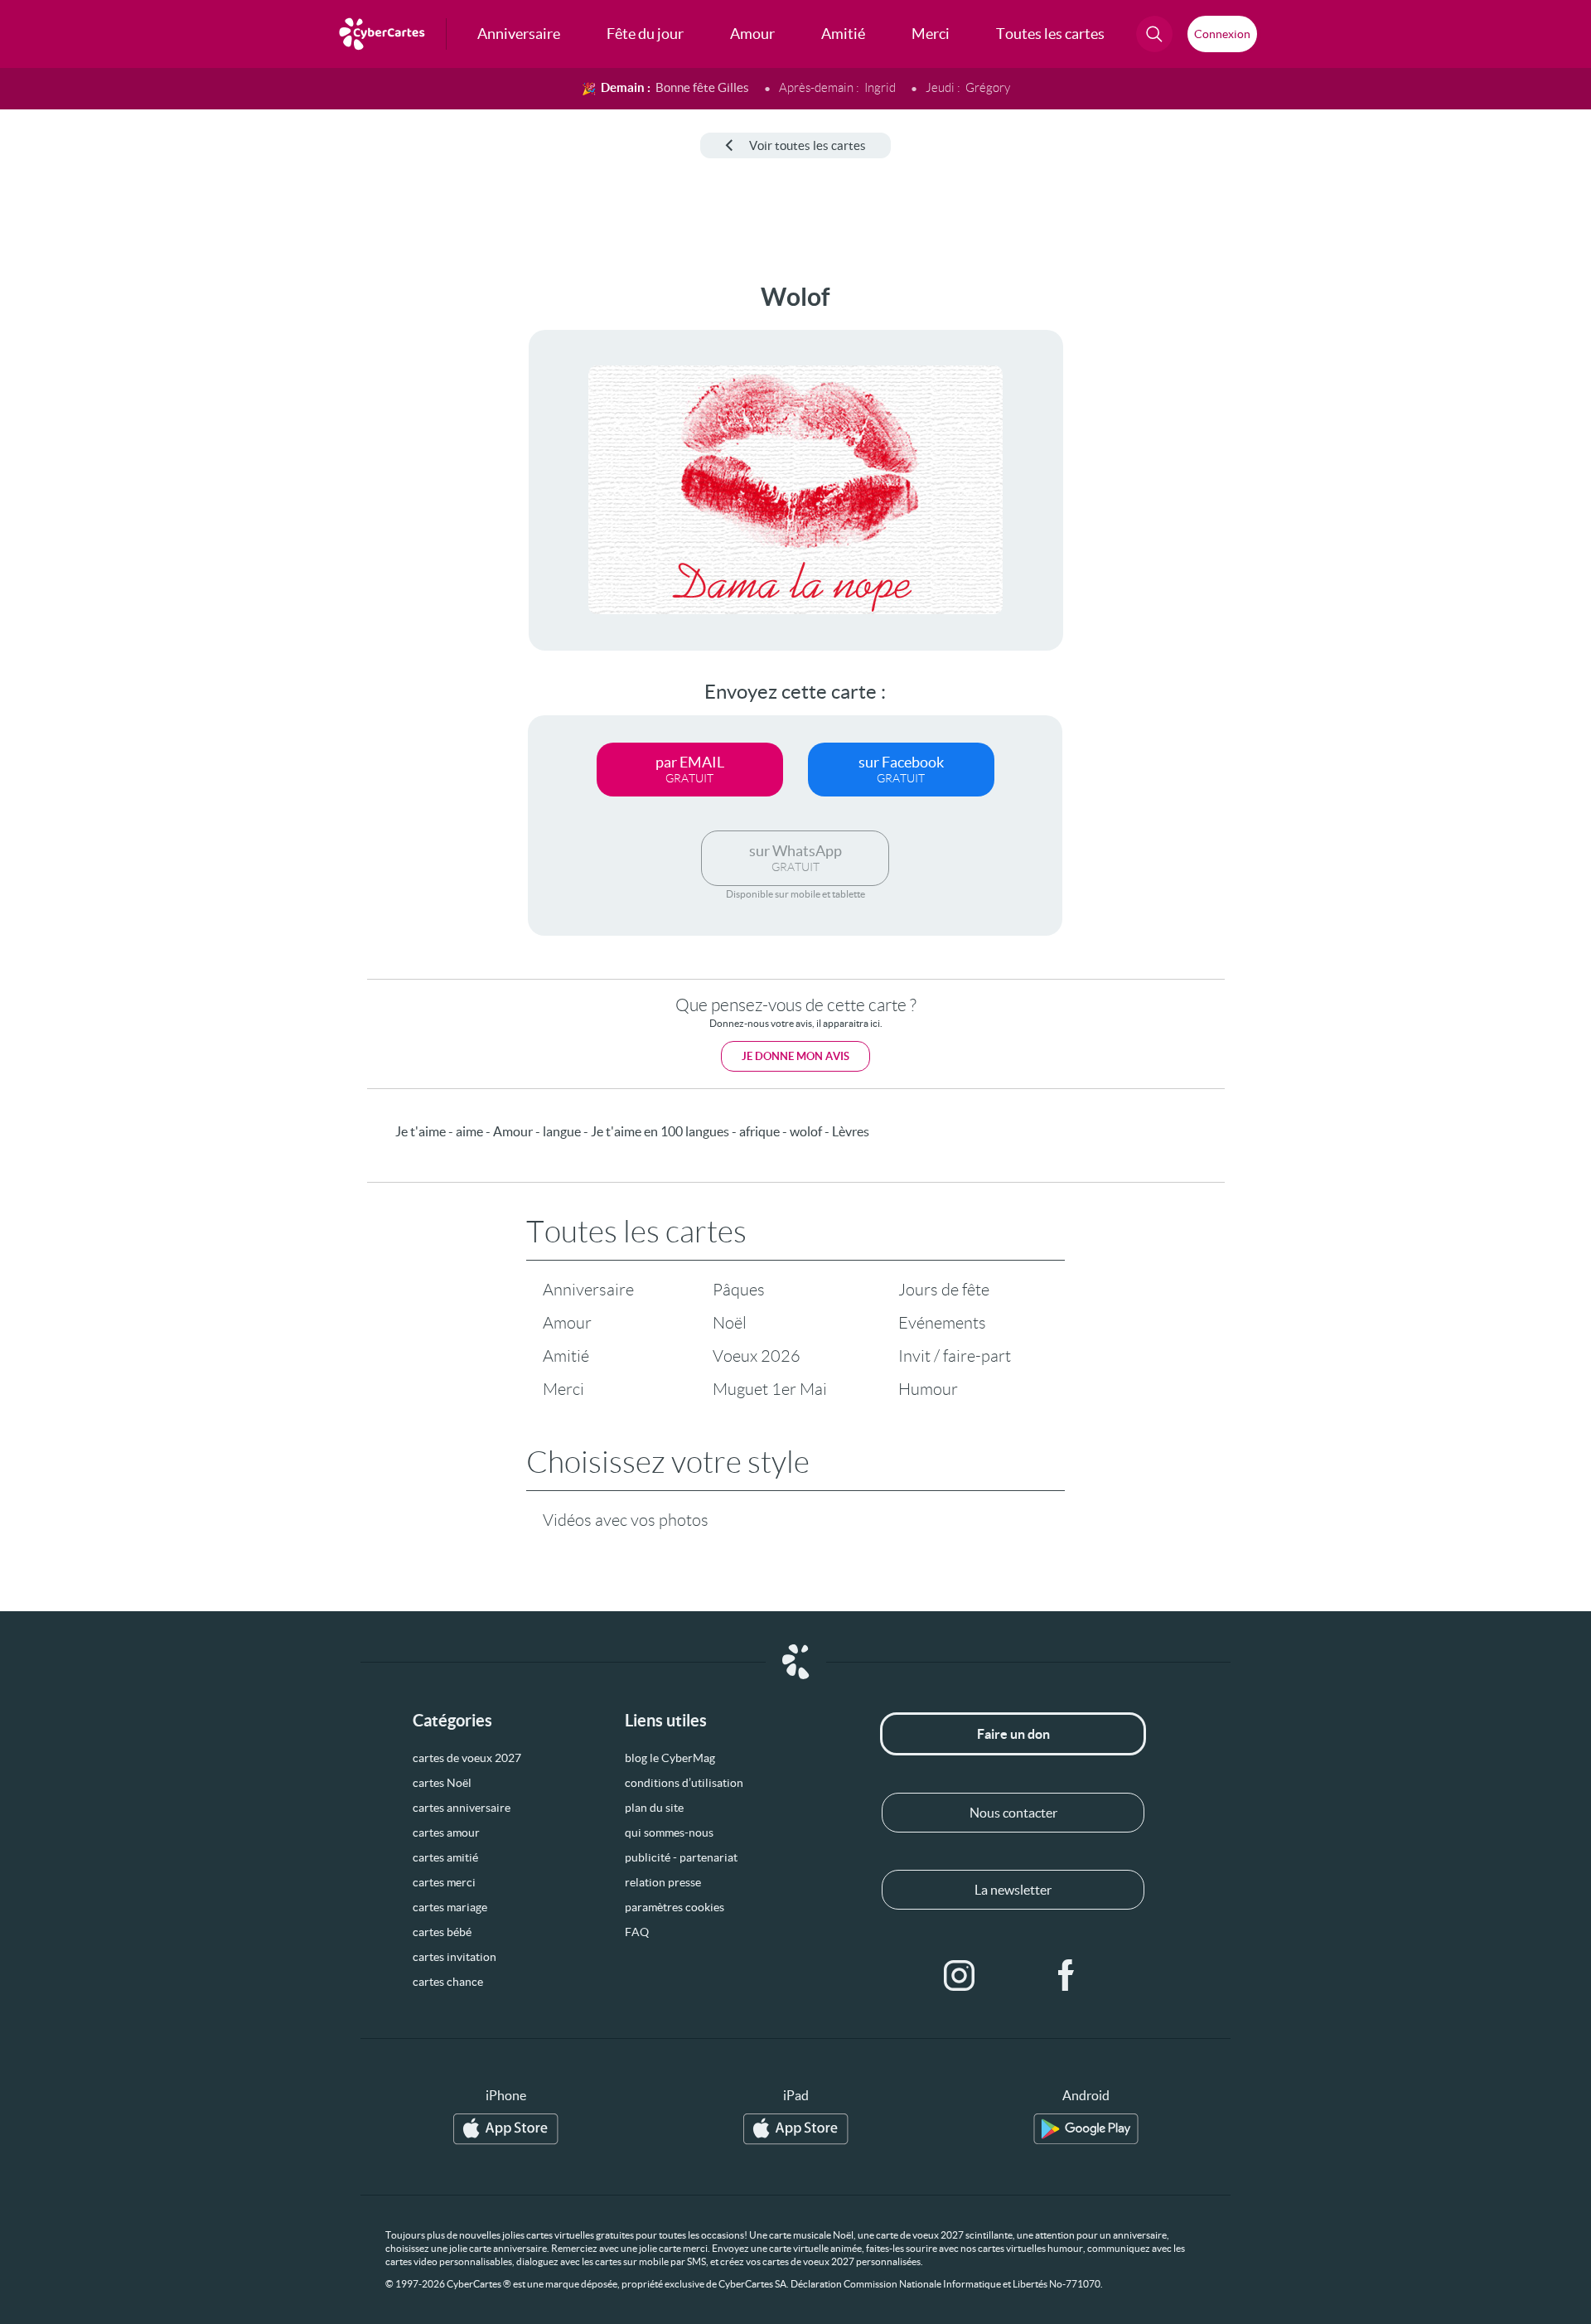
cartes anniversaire (462, 1808)
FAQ (637, 1932)
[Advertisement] (138, 531)
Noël (730, 1323)
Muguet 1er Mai (770, 1389)
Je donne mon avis (795, 1056)
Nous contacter (1013, 1813)
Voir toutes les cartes (808, 145)
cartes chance (448, 1982)
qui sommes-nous (669, 1833)
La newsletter (1013, 1890)
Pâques (739, 1290)
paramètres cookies (675, 1907)
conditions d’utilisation (684, 1783)
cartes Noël (442, 1783)
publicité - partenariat (681, 1857)
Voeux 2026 (757, 1356)
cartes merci (444, 1882)
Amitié (566, 1356)
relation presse (663, 1882)
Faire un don (1013, 1734)
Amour (567, 1323)
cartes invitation (455, 1957)
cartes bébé (442, 1932)
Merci (563, 1389)
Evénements (942, 1323)
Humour (928, 1389)
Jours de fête (944, 1290)
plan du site (654, 1808)
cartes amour (446, 1833)
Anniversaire (588, 1290)
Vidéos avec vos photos (626, 1520)
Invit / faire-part (955, 1356)
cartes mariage (450, 1907)
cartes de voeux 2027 (467, 1758)
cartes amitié (445, 1857)
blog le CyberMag (670, 1758)
